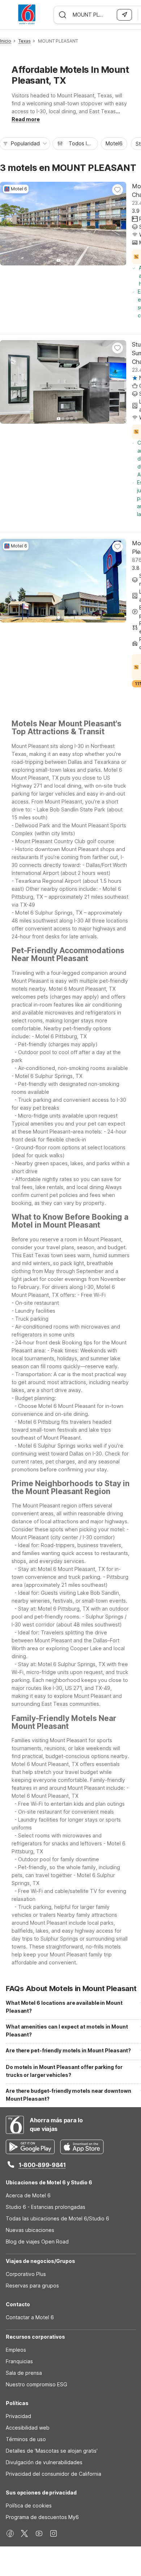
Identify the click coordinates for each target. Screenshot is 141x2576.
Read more (26, 119)
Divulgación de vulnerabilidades (44, 2462)
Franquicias (19, 2361)
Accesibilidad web (28, 2428)
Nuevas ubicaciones (30, 2230)
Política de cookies (29, 2505)
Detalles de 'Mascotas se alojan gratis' (52, 2451)
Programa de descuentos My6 (42, 2517)
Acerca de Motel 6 (28, 2195)
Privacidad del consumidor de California (54, 2474)
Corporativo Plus (26, 2274)
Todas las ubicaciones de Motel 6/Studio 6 (57, 2218)
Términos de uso (26, 2439)
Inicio (6, 41)
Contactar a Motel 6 (30, 2317)
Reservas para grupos (32, 2286)
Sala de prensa (24, 2373)
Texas (25, 41)
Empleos (16, 2350)
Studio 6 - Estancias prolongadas (46, 2207)
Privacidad (18, 2416)
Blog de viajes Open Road (37, 2242)
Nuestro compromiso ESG (37, 2384)
